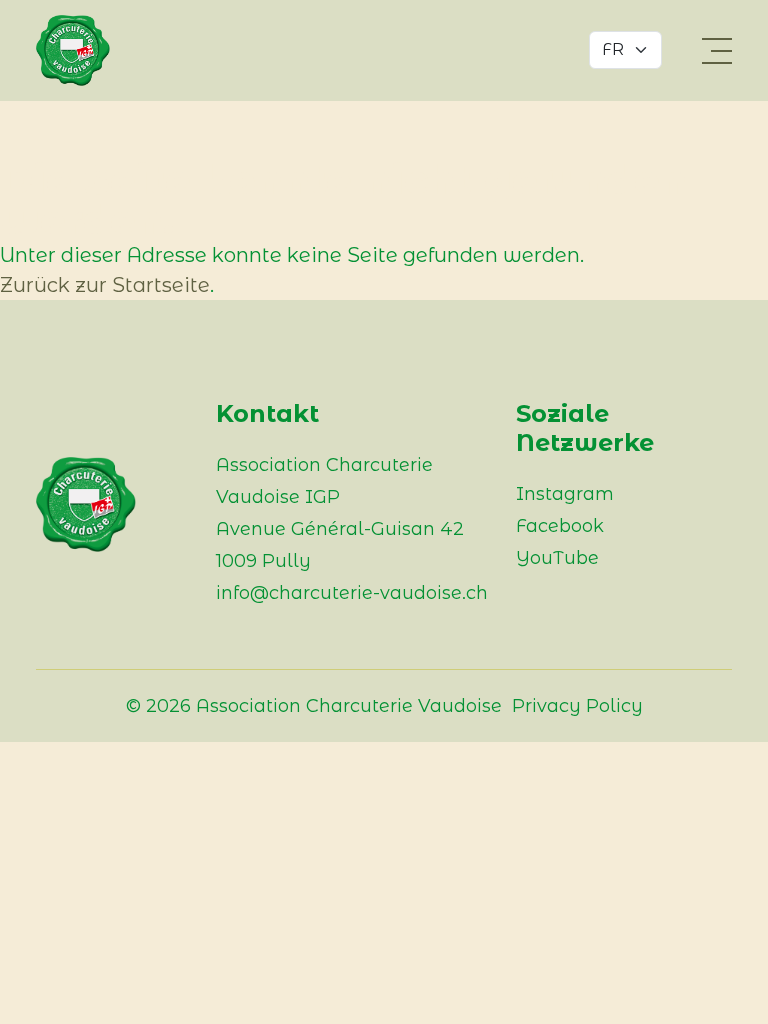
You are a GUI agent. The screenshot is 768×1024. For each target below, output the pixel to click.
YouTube (557, 558)
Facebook (560, 526)
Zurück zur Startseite (105, 285)
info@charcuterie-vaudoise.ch (352, 593)
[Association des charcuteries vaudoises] (86, 50)
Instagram (565, 494)
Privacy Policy (577, 706)
